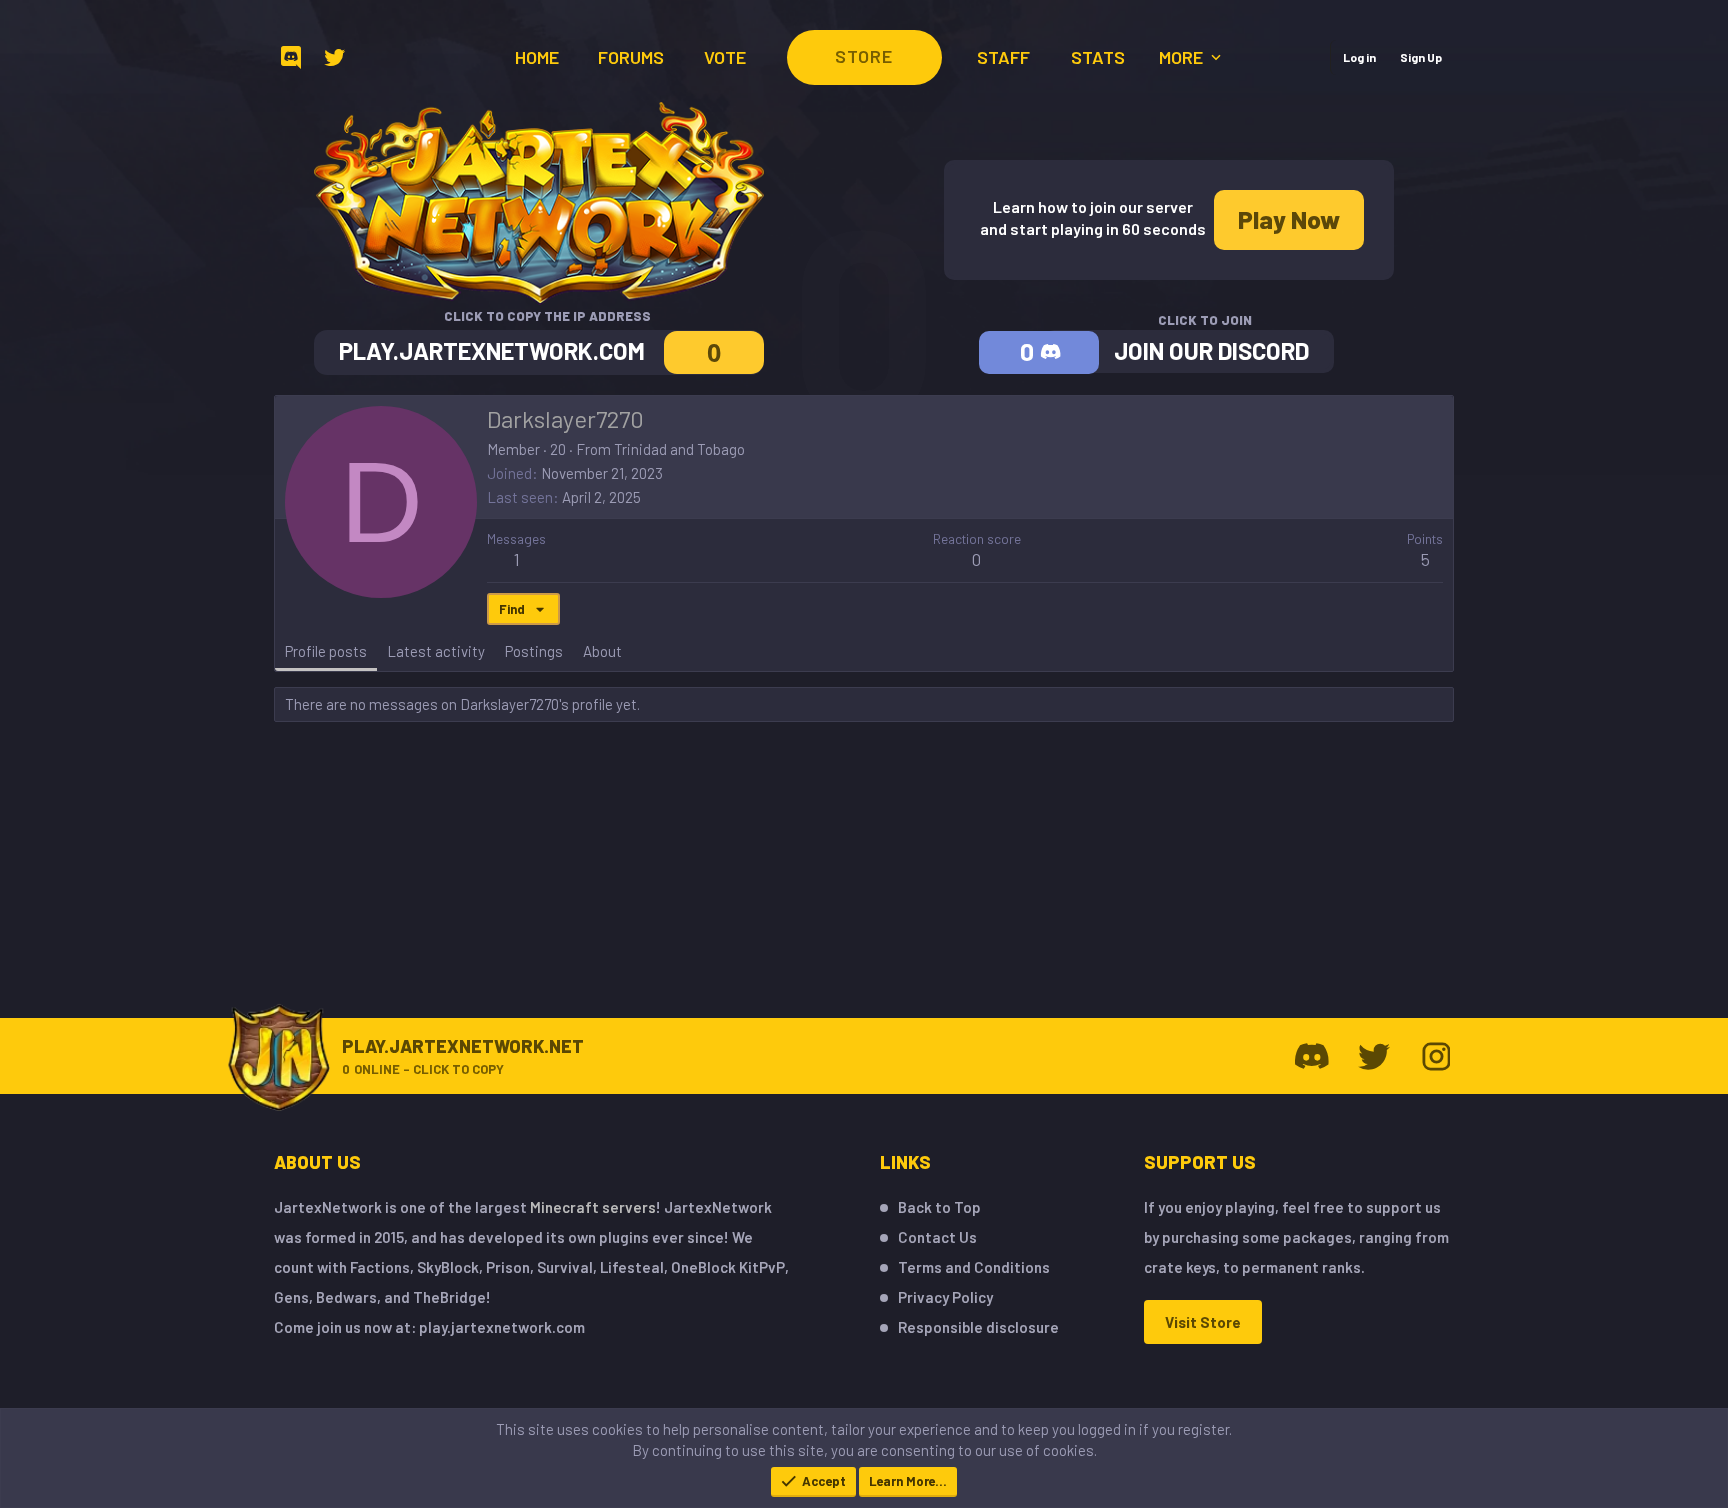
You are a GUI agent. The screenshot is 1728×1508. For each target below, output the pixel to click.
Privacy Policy (945, 1297)
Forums (631, 57)
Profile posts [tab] (326, 651)
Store (864, 56)
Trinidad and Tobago (679, 449)
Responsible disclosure (978, 1327)
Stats (1098, 57)
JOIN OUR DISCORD (1211, 350)
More (1183, 57)
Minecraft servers (593, 1207)
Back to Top (939, 1207)
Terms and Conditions (974, 1267)
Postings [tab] (534, 651)
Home (537, 57)
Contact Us (937, 1237)
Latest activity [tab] (436, 651)
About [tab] (602, 651)
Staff (1003, 57)
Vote (725, 57)
